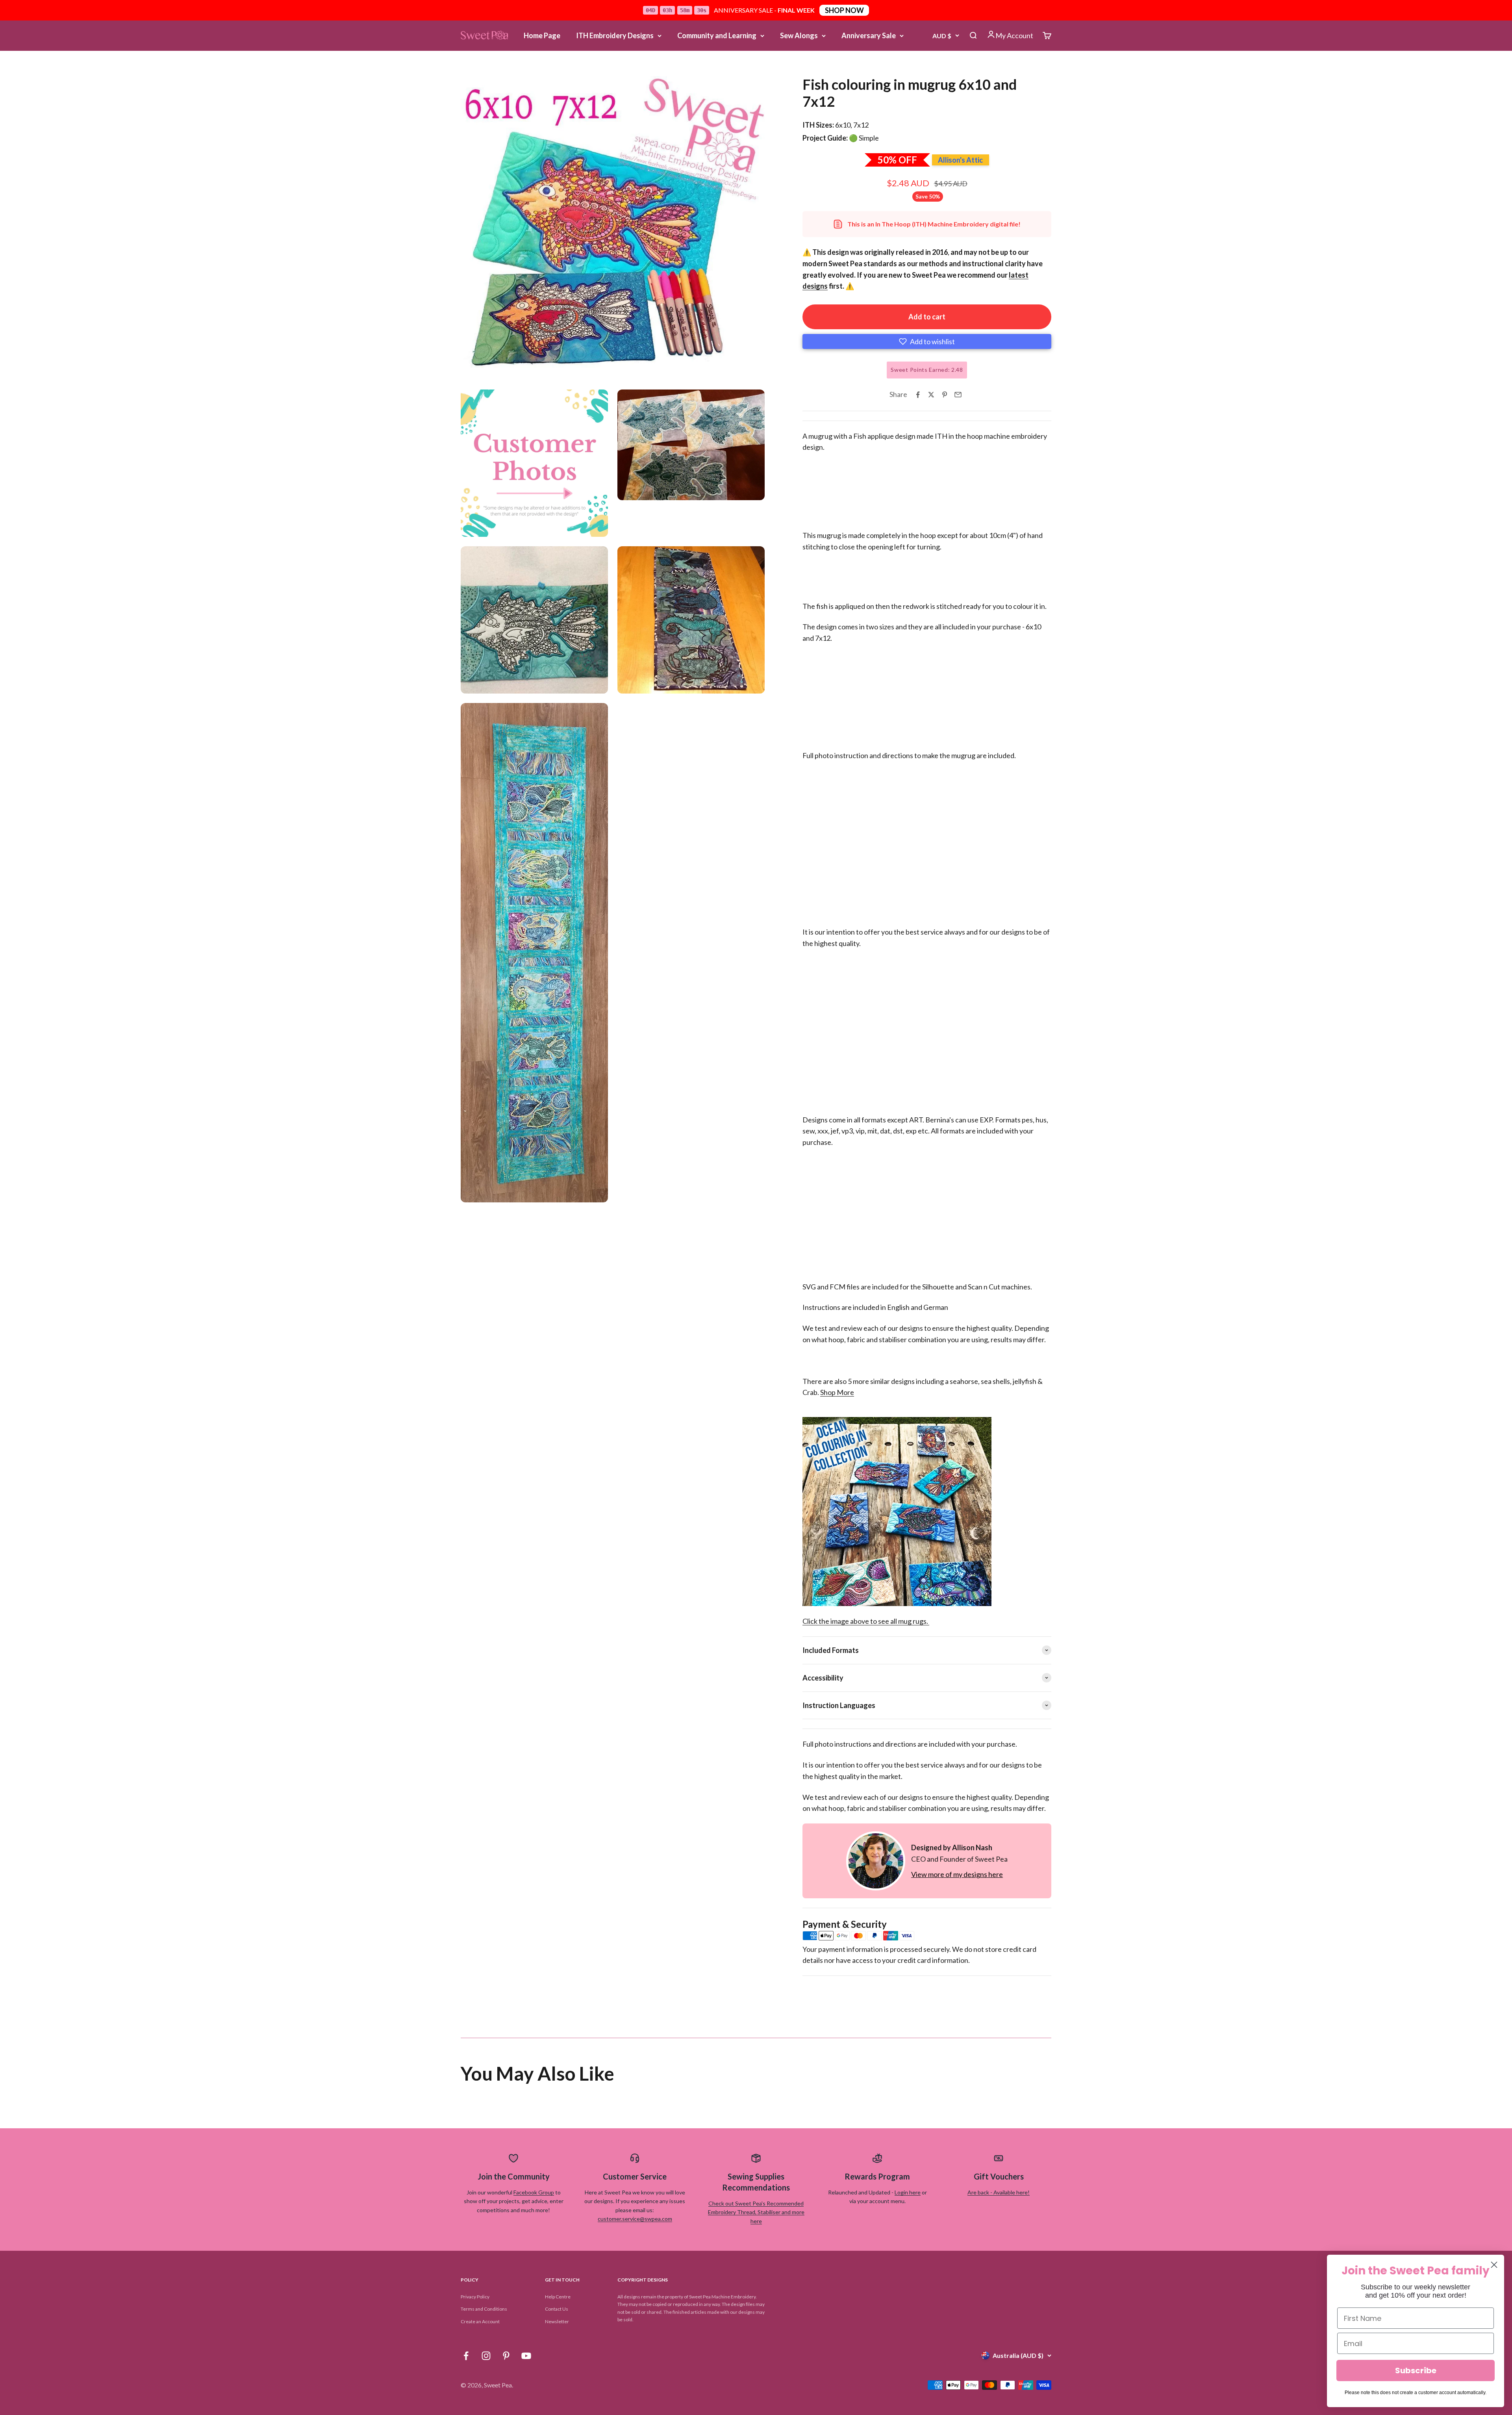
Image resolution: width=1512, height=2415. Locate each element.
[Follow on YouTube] (526, 2356)
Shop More (837, 1392)
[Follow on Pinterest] (506, 2356)
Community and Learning (717, 35)
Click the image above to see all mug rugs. (866, 1621)
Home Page (542, 35)
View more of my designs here (957, 1874)
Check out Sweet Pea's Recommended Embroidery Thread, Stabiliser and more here (756, 2212)
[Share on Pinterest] (945, 395)
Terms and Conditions (484, 2309)
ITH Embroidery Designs (615, 35)
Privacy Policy (475, 2297)
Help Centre (558, 2297)
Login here (908, 2192)
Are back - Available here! (999, 2192)
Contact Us (557, 2309)
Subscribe (1416, 2370)
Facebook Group (534, 2192)
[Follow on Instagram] (486, 2356)
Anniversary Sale (869, 35)
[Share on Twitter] (931, 395)
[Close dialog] (1494, 2265)
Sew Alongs (799, 35)
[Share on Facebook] (918, 395)
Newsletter (557, 2321)
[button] (927, 341)
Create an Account (480, 2321)
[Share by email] (958, 395)
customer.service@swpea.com (635, 2219)
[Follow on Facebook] (466, 2356)
